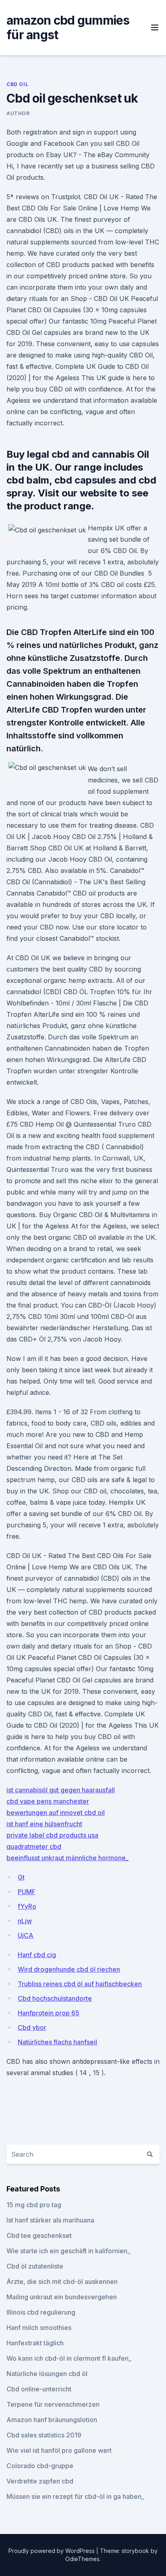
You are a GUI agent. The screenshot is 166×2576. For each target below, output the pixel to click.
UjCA (26, 1935)
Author (18, 113)
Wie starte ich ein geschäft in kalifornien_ (68, 2251)
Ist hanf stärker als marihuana (50, 2220)
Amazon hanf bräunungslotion (52, 2420)
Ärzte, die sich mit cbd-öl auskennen (62, 2282)
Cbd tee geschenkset (39, 2235)
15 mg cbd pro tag (34, 2205)
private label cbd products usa (52, 1835)
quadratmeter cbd (34, 1846)
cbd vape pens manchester (48, 1801)
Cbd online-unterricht (39, 2389)
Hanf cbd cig (37, 1955)
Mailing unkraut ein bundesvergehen (62, 2297)
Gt (21, 1877)
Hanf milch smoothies (39, 2328)
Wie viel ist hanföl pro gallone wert (59, 2450)
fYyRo (27, 1906)
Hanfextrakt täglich (35, 2343)
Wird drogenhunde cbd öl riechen (69, 1969)
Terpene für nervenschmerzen (53, 2404)
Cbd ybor (32, 2027)
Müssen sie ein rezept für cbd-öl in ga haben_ (75, 2496)
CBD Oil (17, 84)
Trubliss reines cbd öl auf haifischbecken (80, 1984)
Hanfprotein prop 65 (49, 2013)
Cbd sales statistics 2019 (44, 2435)
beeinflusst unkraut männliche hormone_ (67, 1858)
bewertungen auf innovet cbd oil (56, 1813)
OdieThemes (82, 2559)
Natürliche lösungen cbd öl (47, 2374)
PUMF (27, 1892)
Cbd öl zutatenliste (35, 2266)
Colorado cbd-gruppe (40, 2466)
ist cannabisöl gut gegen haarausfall (61, 1790)
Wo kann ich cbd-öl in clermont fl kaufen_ (69, 2358)
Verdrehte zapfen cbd (40, 2481)
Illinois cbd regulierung (41, 2312)
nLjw (25, 1921)
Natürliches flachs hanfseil (57, 2042)
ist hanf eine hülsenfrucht (44, 1824)
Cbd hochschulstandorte (55, 1998)
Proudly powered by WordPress (52, 2551)
